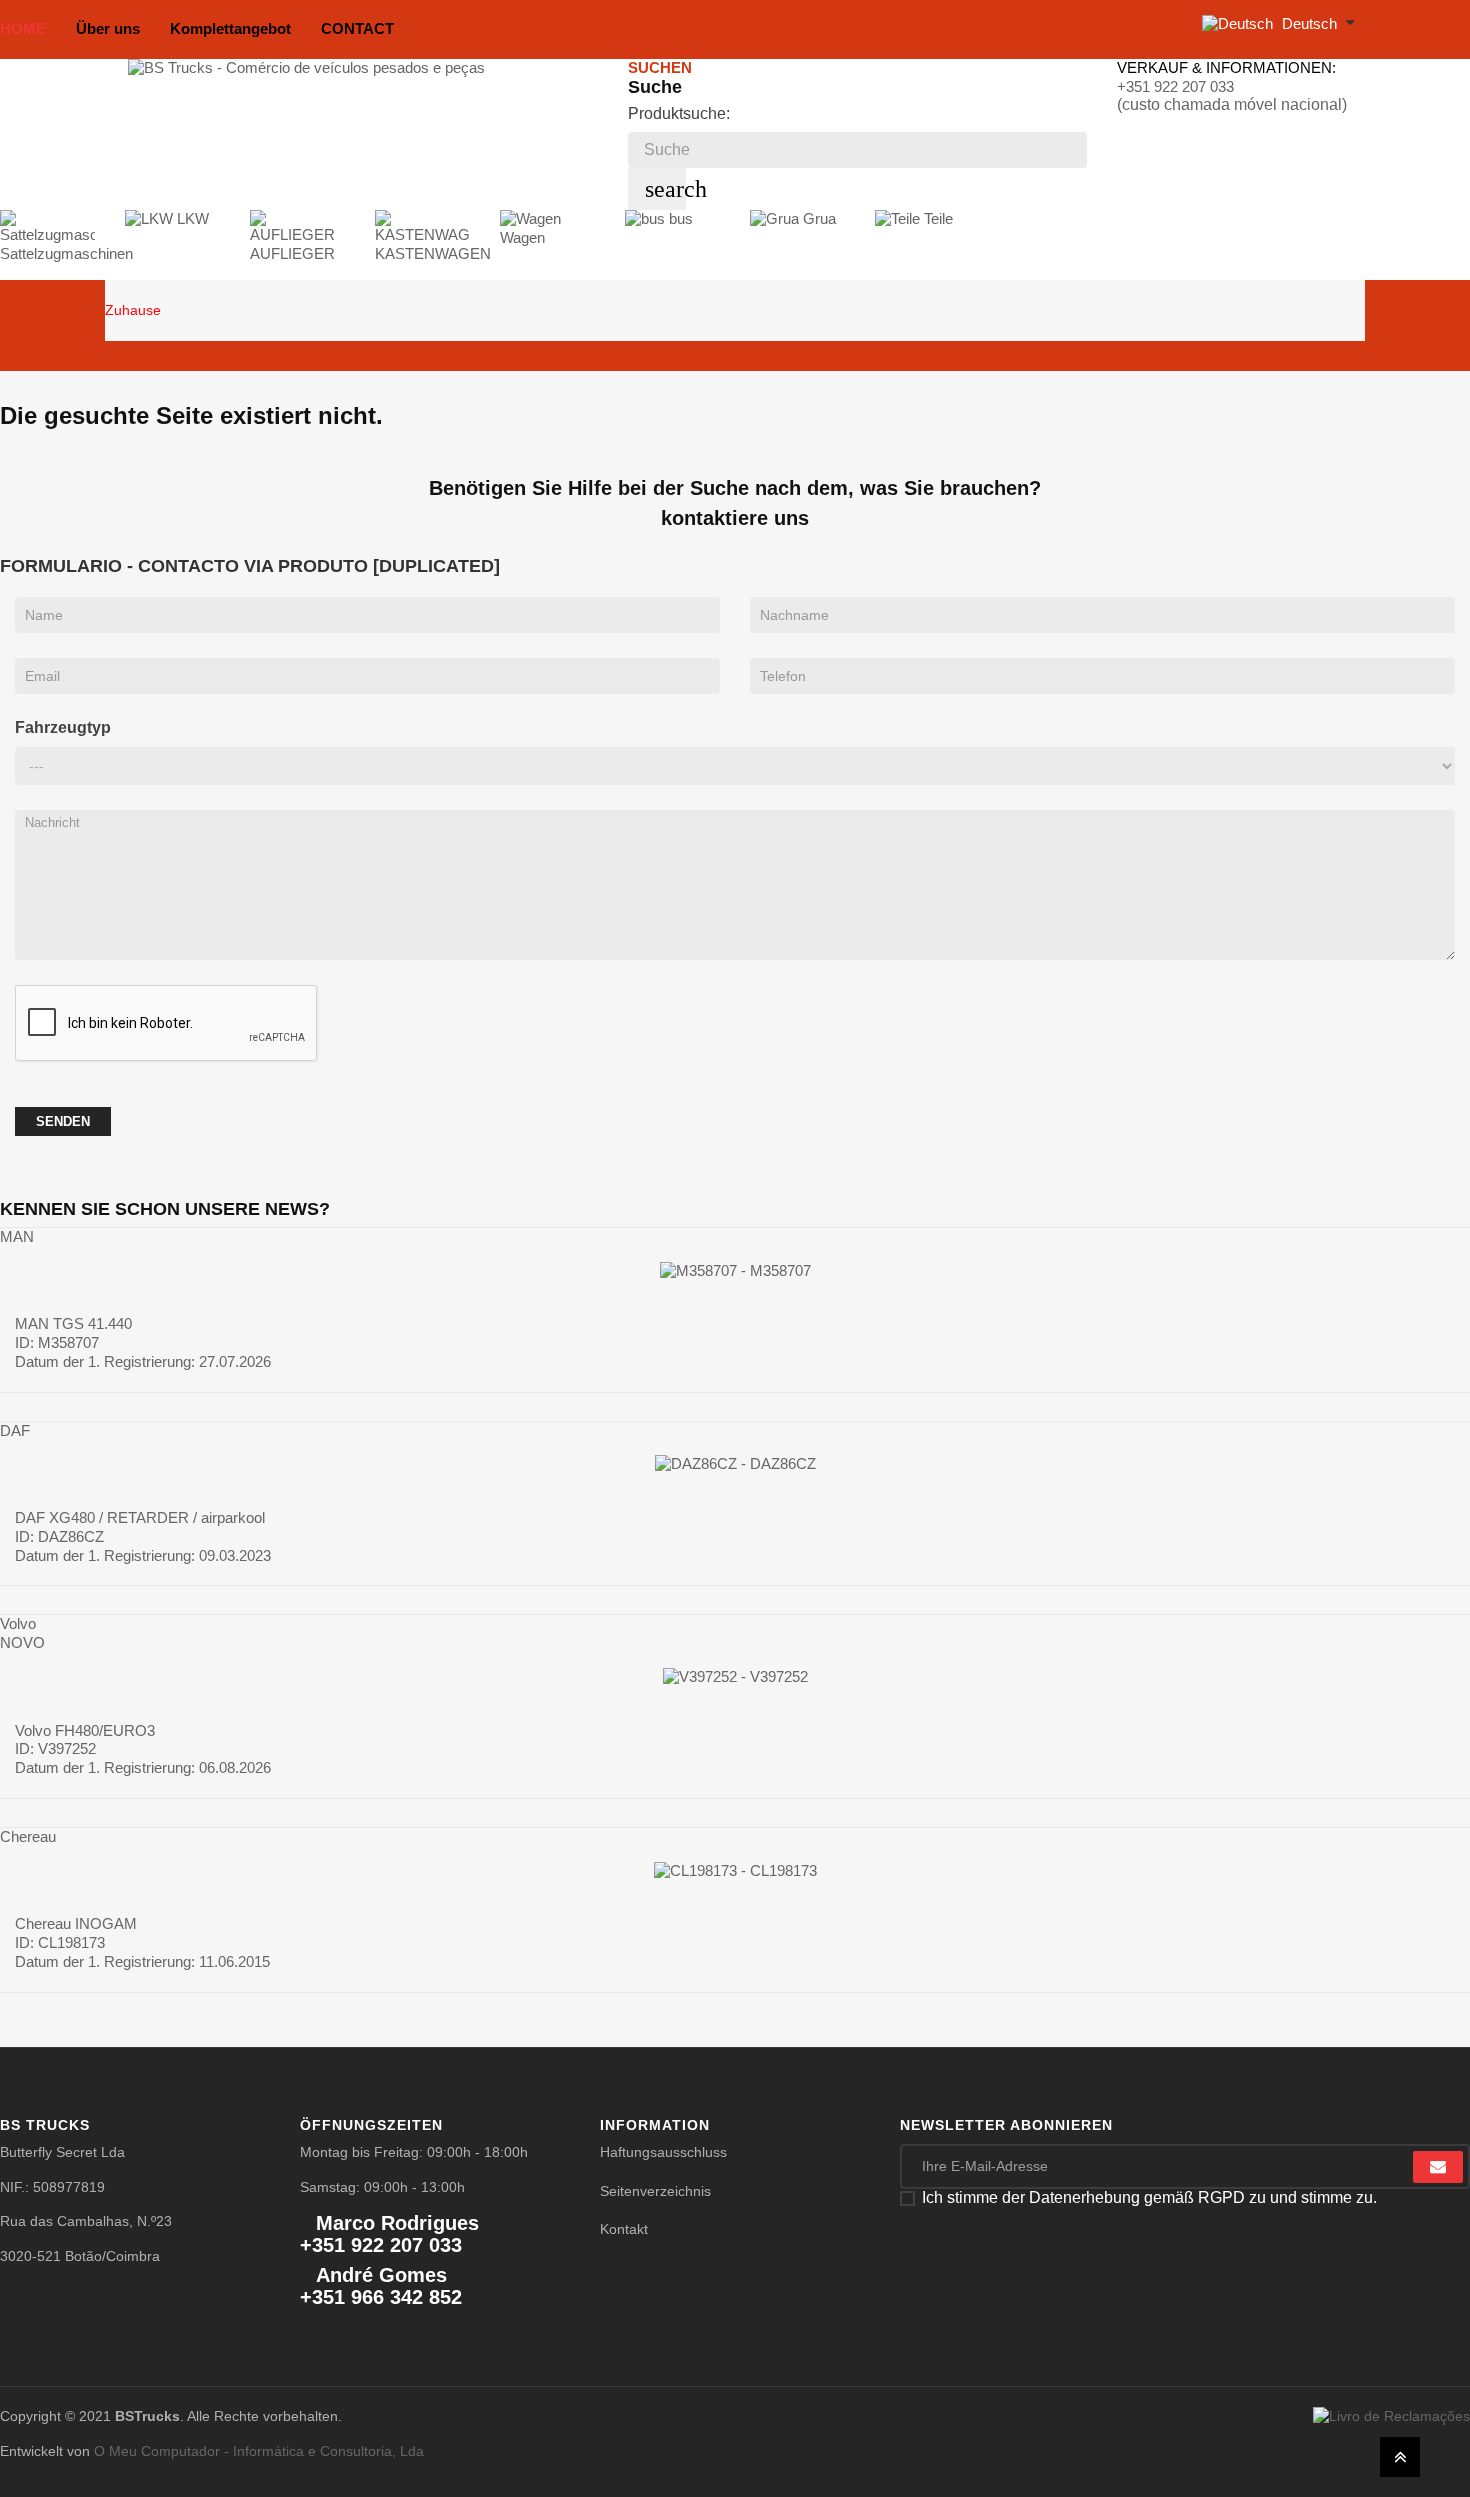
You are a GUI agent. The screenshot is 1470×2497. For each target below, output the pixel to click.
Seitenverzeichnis (655, 2191)
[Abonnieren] (1438, 2167)
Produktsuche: (679, 113)
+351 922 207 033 (1175, 86)
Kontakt (624, 2229)
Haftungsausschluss (663, 2152)
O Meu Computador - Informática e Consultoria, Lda (259, 2451)
